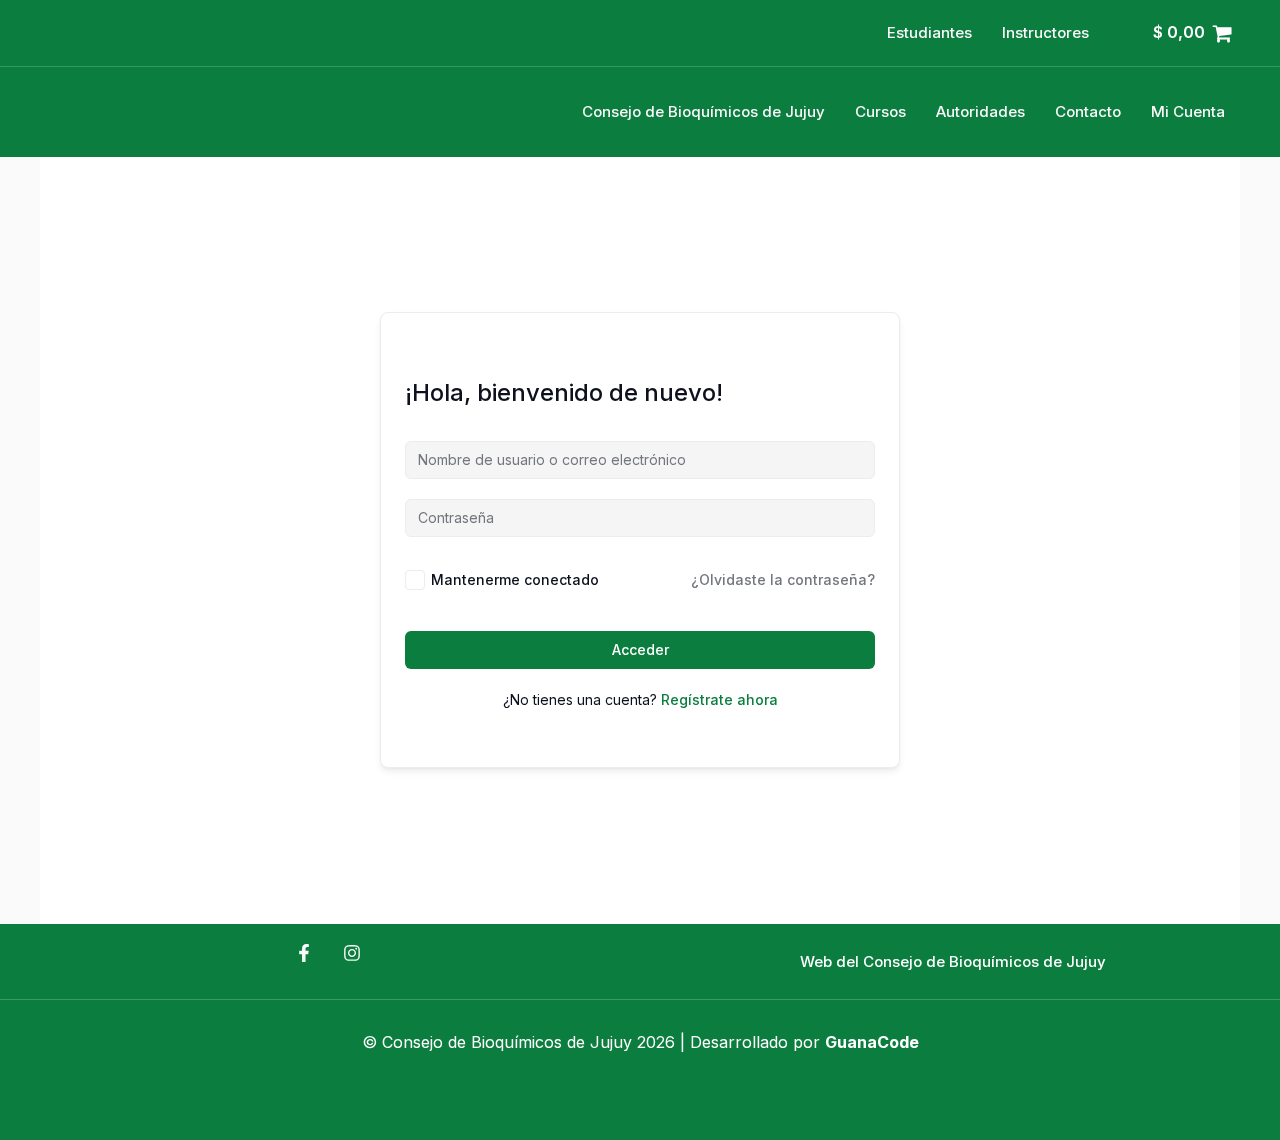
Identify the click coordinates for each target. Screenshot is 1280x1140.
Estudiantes (929, 32)
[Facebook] (304, 953)
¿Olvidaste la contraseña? (783, 579)
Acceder (640, 649)
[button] (953, 961)
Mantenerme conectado (515, 579)
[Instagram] (352, 953)
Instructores (1045, 32)
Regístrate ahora (719, 699)
